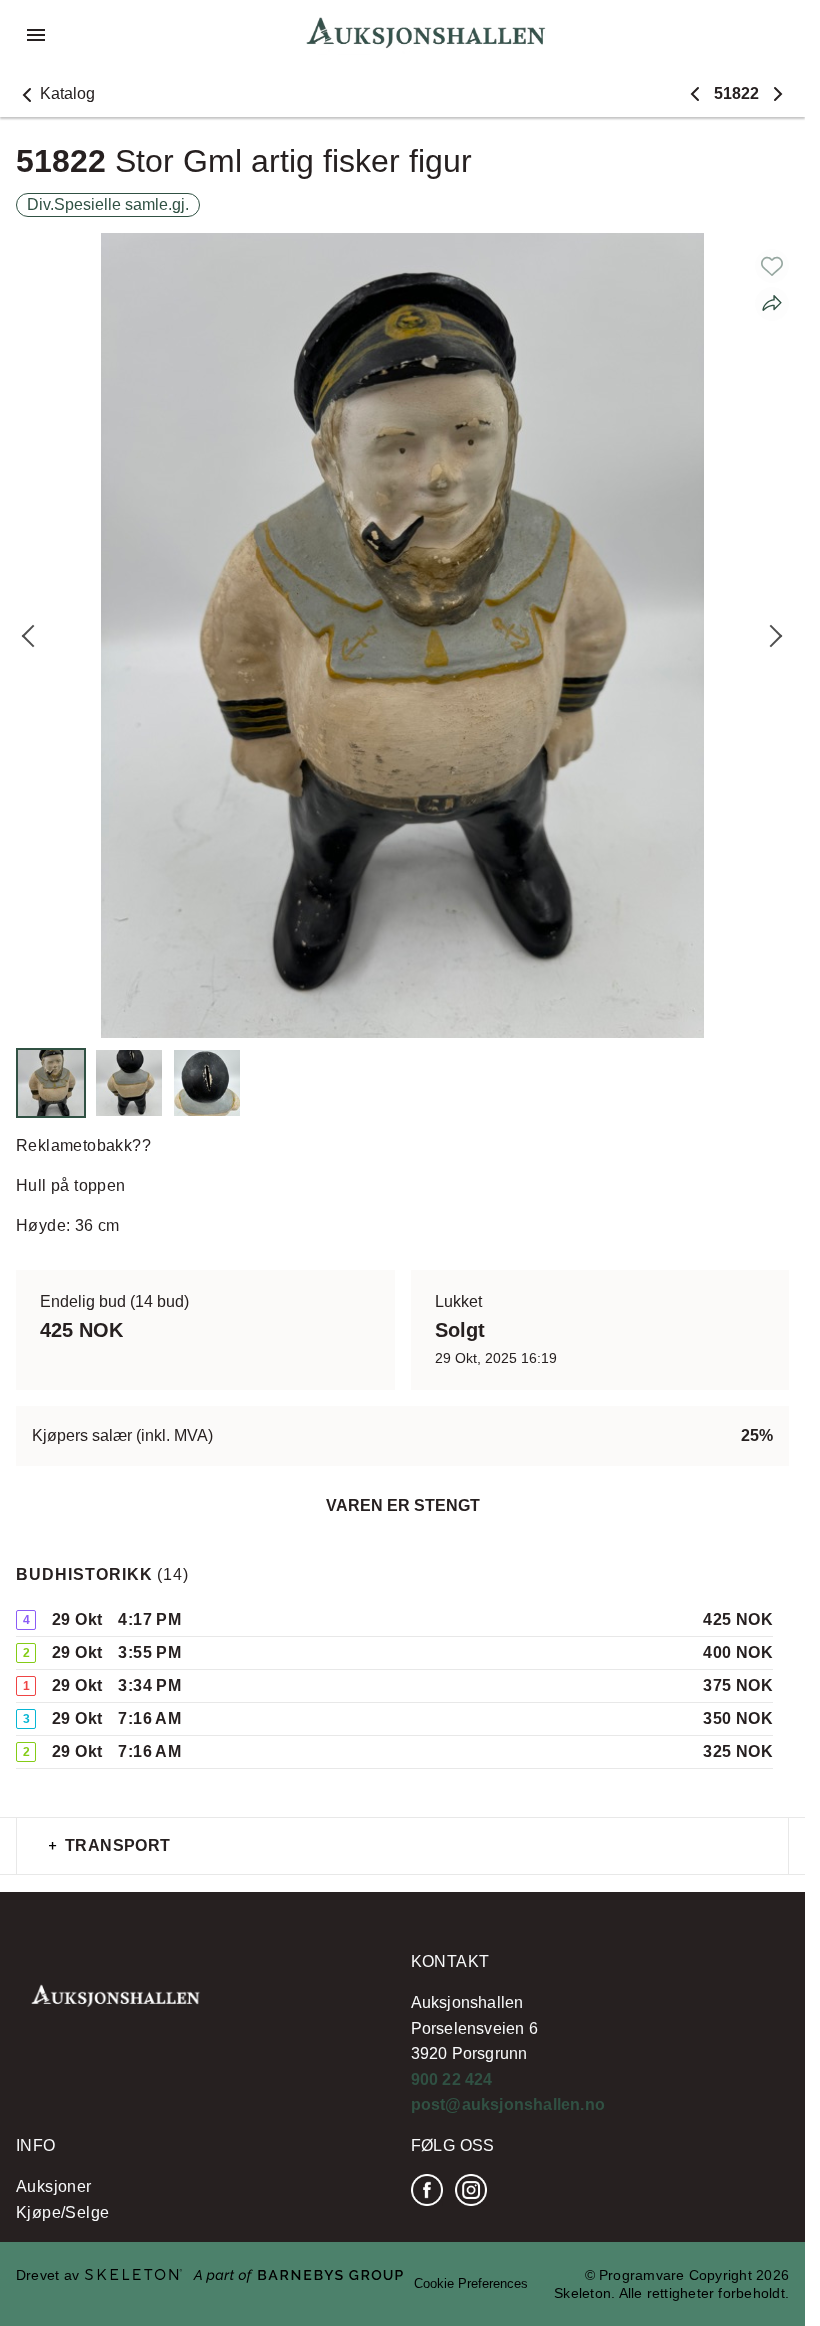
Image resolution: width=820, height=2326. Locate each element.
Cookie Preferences (471, 2283)
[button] (55, 94)
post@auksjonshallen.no (508, 2104)
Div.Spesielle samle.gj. (108, 204)
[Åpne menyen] (36, 35)
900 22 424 (452, 2079)
